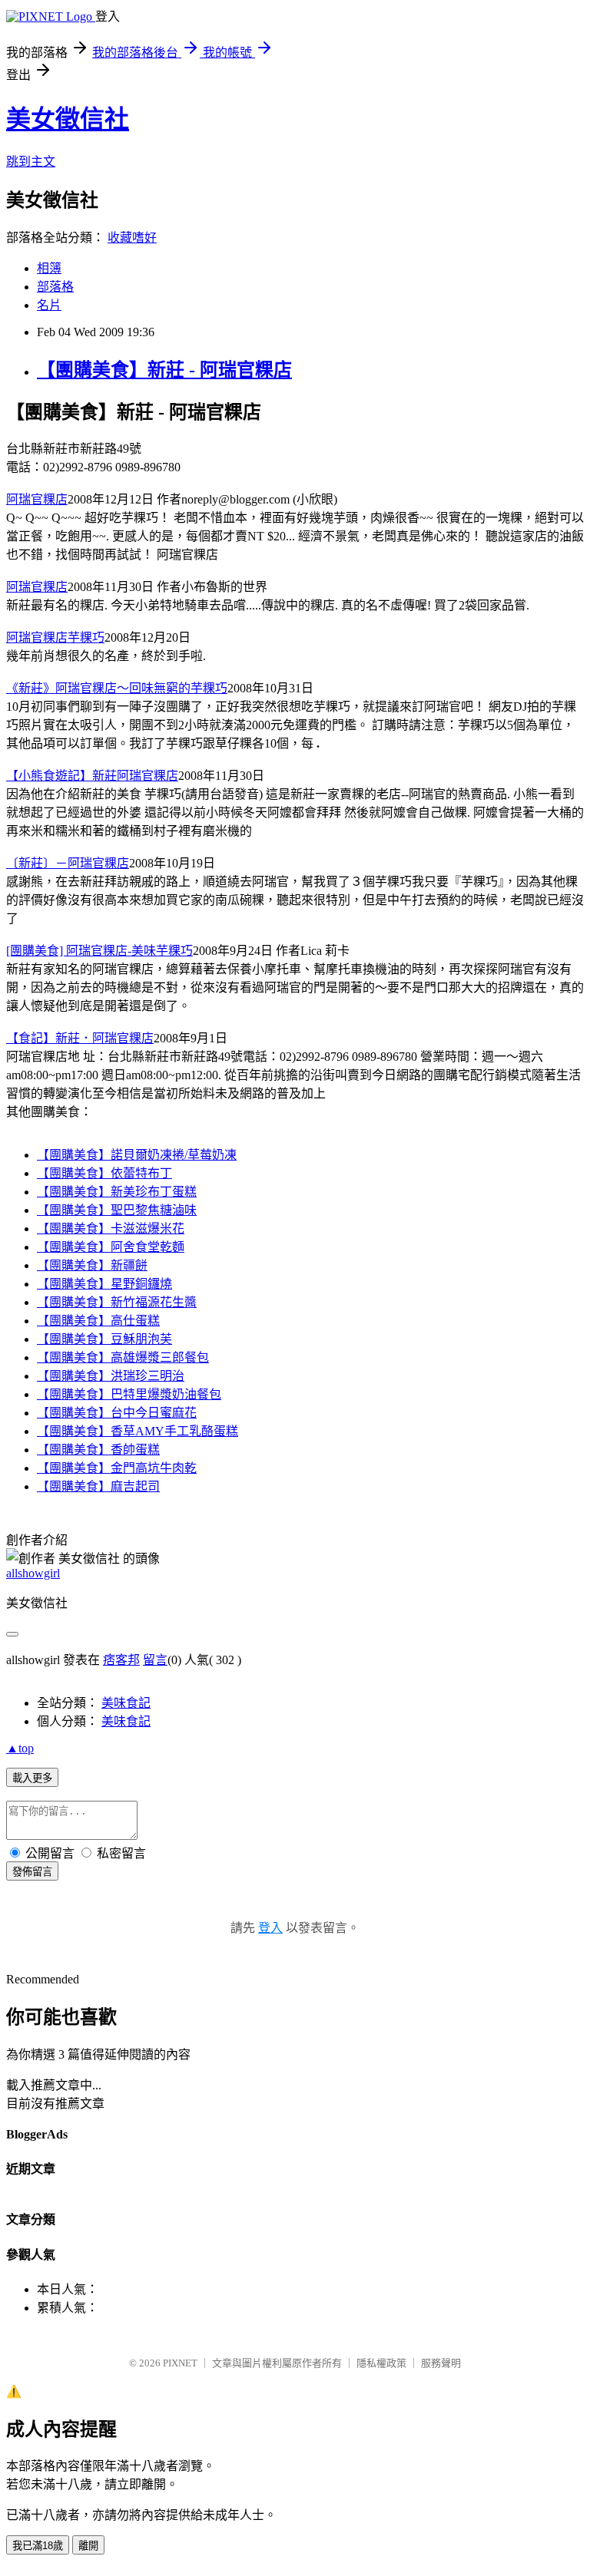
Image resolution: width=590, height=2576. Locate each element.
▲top (20, 1748)
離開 (88, 2546)
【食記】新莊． (80, 1038)
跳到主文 (31, 162)
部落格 (55, 287)
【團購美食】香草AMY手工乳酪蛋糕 (138, 1431)
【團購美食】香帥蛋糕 (98, 1450)
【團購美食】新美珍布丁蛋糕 (117, 1192)
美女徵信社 (68, 119)
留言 (155, 1660)
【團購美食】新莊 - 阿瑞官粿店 (164, 370)
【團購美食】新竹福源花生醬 (117, 1302)
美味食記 (126, 1703)
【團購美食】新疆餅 (92, 1265)
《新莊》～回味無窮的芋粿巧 (117, 688)
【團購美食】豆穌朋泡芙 (104, 1339)
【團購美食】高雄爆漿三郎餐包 (123, 1357)
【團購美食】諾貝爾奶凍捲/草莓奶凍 (137, 1155)
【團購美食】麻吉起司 (98, 1486)
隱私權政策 (381, 2363)
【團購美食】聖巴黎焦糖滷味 (117, 1210)
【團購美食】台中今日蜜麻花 (117, 1413)
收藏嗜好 (132, 238)
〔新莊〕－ (68, 863)
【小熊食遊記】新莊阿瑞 (92, 776)
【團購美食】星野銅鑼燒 (104, 1284)
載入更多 (32, 1778)
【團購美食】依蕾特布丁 (104, 1173)
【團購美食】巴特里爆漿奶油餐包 (129, 1394)
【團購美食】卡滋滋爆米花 (111, 1229)
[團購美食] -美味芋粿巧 (99, 951)
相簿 (49, 268)
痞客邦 (121, 1660)
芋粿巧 (55, 637)
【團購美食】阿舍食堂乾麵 (111, 1247)
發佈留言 (32, 1872)
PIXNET (180, 2363)
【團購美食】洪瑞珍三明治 (111, 1376)
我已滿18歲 (38, 2546)
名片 (49, 305)
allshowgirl (33, 1573)
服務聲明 (441, 2363)
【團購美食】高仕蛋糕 (98, 1321)
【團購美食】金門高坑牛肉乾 (117, 1468)
